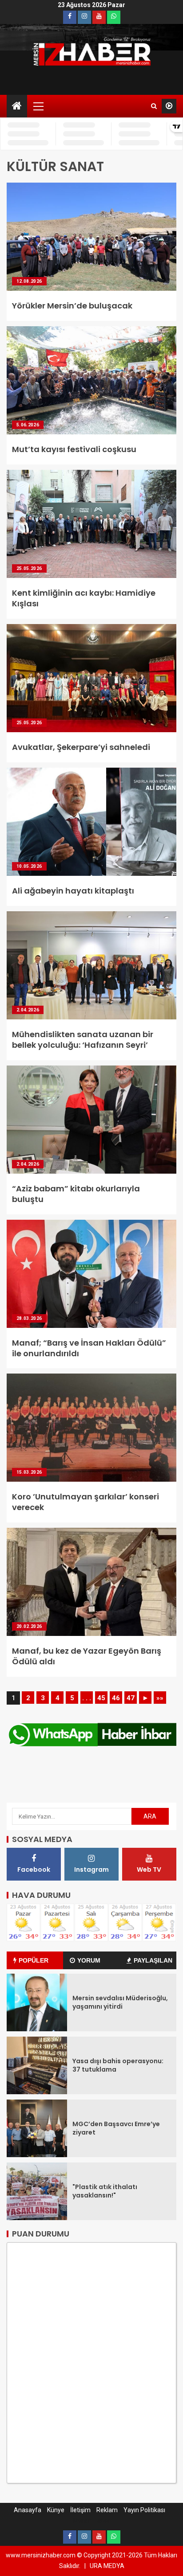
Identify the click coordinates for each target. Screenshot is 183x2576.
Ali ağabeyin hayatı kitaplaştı (73, 891)
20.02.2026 (29, 1626)
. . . (87, 1698)
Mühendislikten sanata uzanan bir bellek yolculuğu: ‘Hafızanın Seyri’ (83, 1040)
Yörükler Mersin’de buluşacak (72, 306)
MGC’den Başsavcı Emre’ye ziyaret (116, 2128)
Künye (56, 2510)
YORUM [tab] (89, 1960)
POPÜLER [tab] (34, 1960)
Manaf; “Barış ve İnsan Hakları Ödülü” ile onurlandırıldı (89, 1348)
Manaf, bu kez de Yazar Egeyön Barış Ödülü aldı (87, 1656)
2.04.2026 (28, 1010)
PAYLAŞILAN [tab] (153, 1960)
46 (116, 1698)
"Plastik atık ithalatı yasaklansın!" (105, 2191)
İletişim (80, 2510)
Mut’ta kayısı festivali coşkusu (74, 449)
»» (160, 1698)
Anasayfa (28, 2510)
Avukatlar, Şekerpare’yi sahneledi (81, 747)
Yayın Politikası (144, 2510)
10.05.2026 (29, 866)
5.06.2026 (28, 425)
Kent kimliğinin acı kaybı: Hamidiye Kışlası (84, 598)
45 (101, 1698)
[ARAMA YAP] (154, 106)
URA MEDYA (107, 2566)
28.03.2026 (29, 1318)
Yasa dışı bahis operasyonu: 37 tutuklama (118, 2065)
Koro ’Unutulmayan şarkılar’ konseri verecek (86, 1502)
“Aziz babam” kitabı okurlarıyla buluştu (76, 1194)
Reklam (107, 2510)
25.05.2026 (29, 568)
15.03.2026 (29, 1472)
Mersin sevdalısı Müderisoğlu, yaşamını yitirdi (120, 2002)
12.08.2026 (29, 281)
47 (131, 1698)
